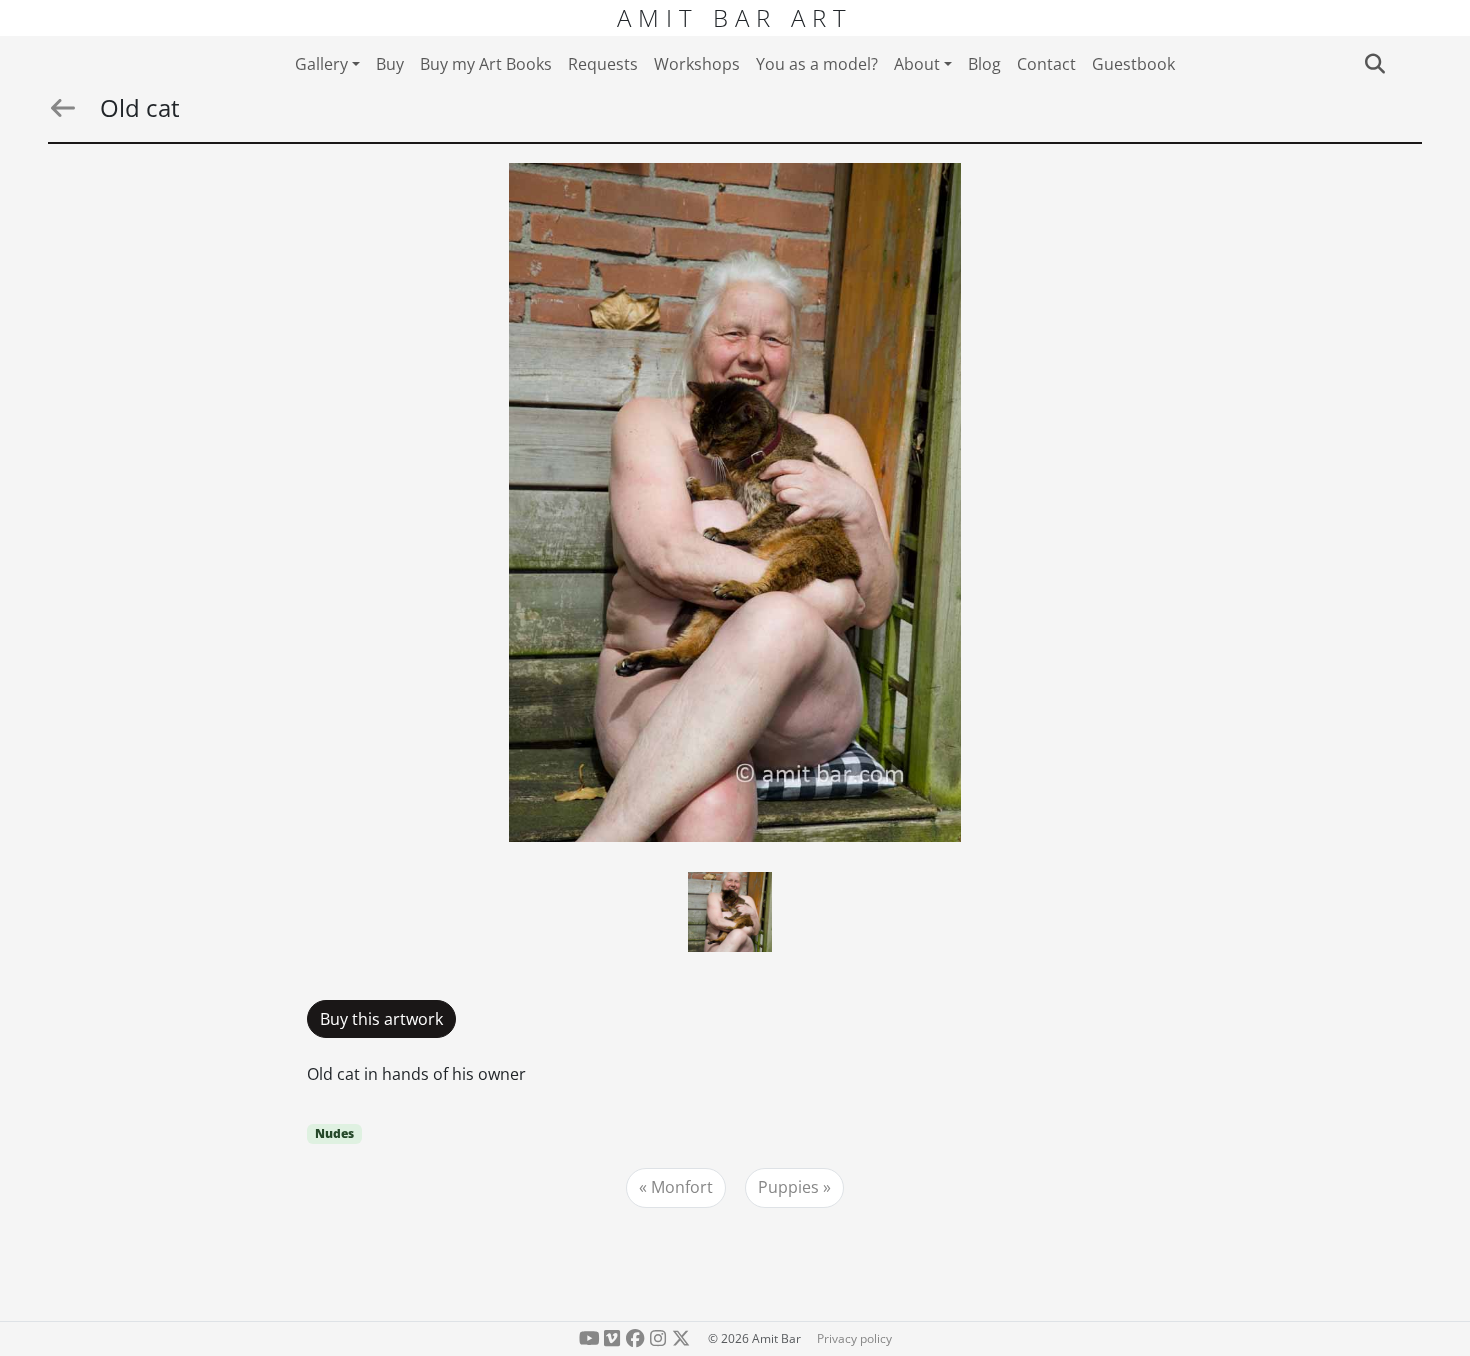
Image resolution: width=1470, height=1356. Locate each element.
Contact (1046, 64)
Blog (984, 64)
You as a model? (817, 64)
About (917, 64)
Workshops (697, 64)
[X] (680, 1338)
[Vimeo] (612, 1338)
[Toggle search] (1374, 64)
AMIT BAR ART (735, 17)
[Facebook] (635, 1338)
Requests (603, 64)
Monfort (682, 1187)
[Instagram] (657, 1338)
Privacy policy (854, 1338)
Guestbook (1133, 64)
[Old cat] (735, 502)
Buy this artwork (381, 1019)
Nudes (334, 1133)
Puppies (788, 1187)
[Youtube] (589, 1338)
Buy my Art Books (486, 64)
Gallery (321, 64)
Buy (390, 64)
